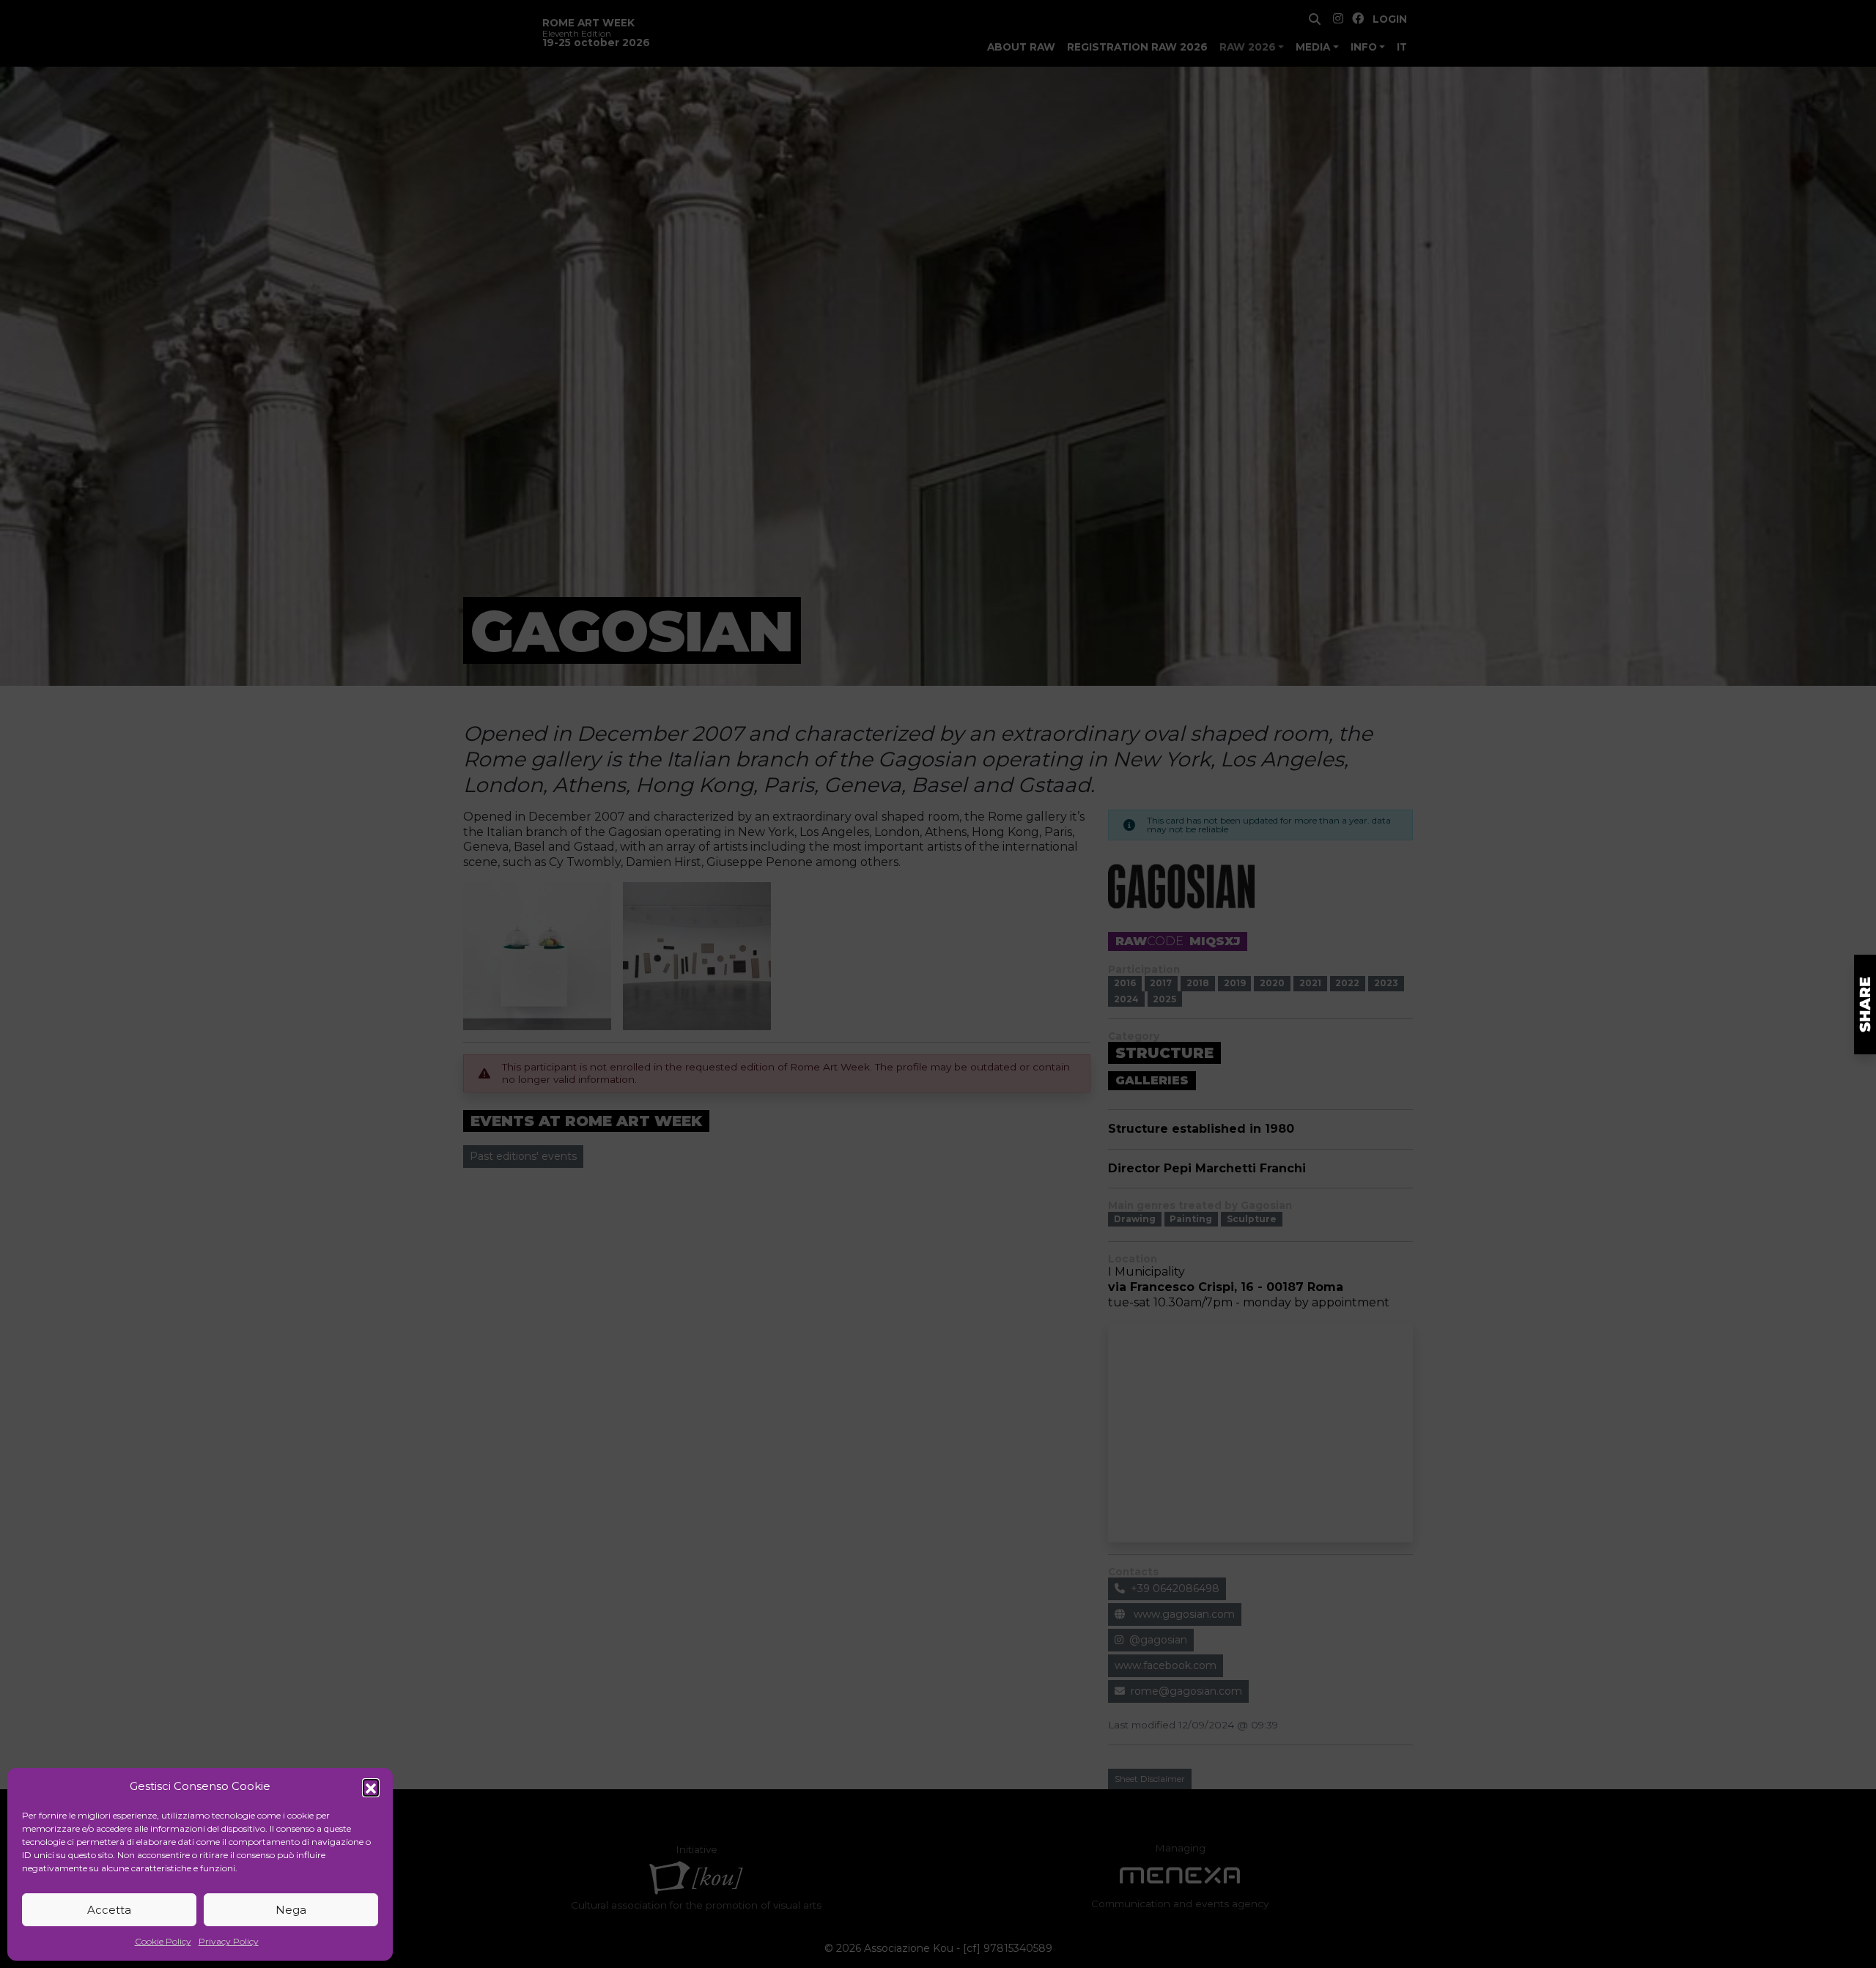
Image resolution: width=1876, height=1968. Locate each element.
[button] (371, 1787)
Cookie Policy (163, 1941)
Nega (291, 1910)
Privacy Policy (229, 1941)
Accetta (109, 1910)
